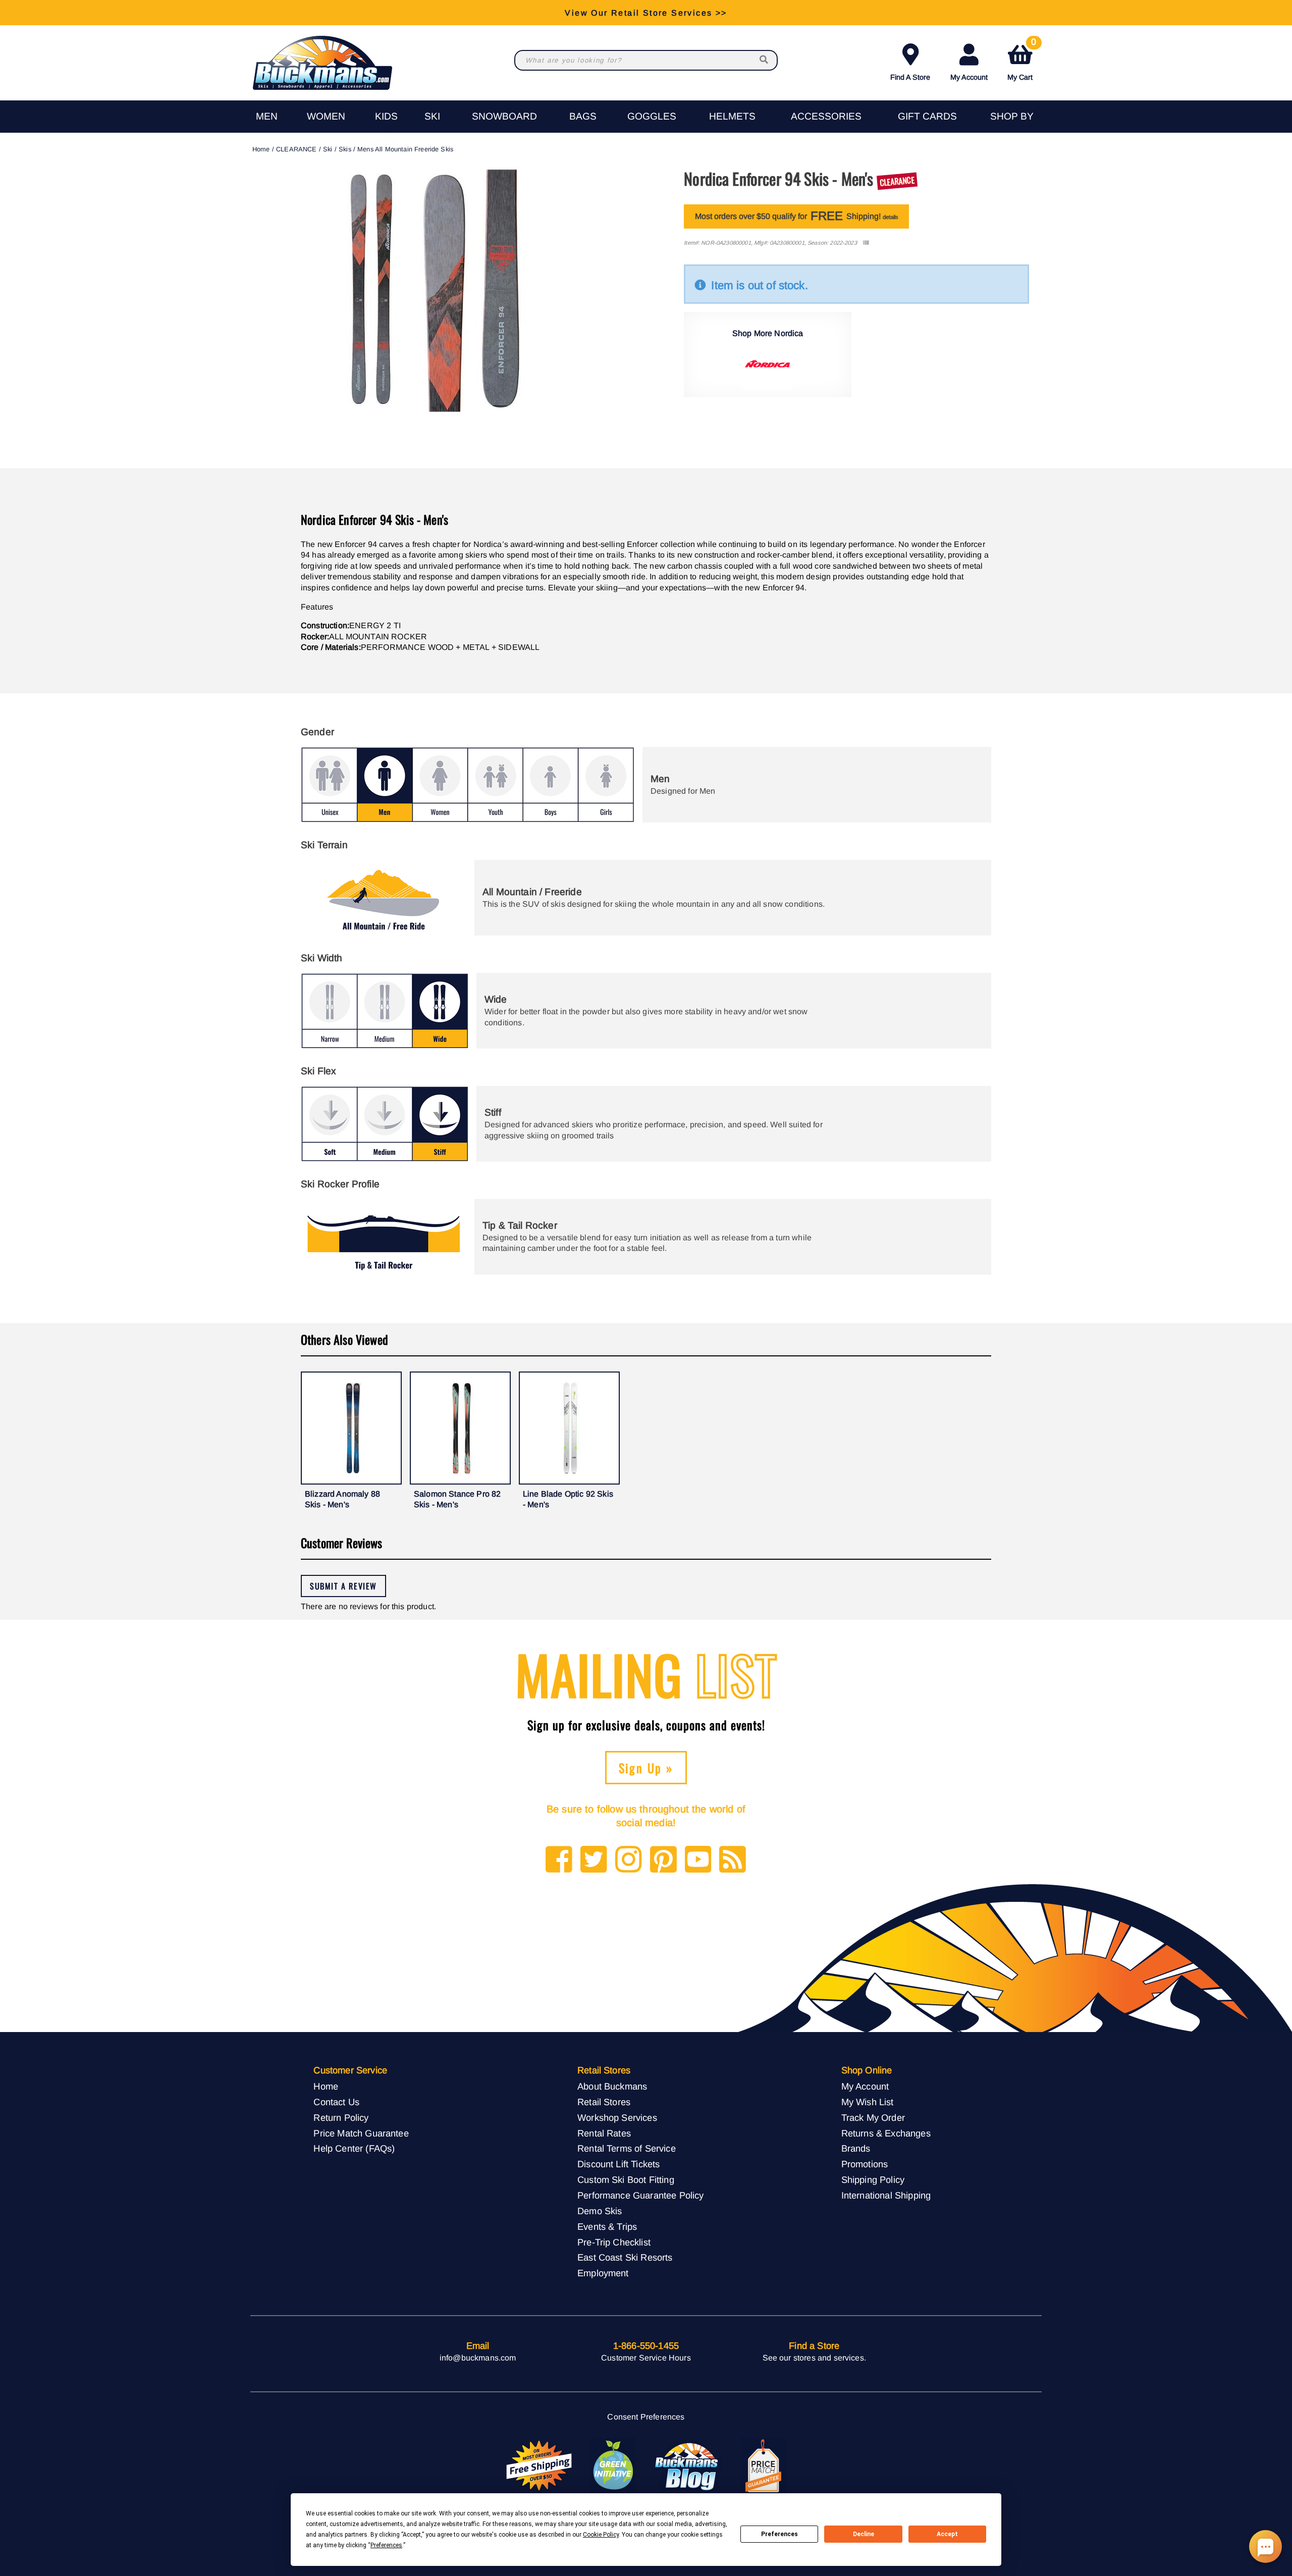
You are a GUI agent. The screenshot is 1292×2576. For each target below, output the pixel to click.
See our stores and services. (814, 2358)
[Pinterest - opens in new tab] (663, 1860)
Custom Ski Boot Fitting (626, 2180)
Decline (864, 2534)
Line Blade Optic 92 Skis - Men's (568, 1499)
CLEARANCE (296, 149)
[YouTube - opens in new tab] (698, 1860)
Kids (386, 116)
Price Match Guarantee (361, 2133)
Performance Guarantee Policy (640, 2195)
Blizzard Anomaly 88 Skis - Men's (342, 1499)
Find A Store (910, 77)
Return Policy (341, 2118)
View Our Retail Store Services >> (646, 12)
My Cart (1022, 60)
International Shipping (886, 2195)
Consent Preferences (646, 2417)
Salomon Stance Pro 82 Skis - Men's (457, 1499)
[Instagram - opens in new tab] (629, 1860)
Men (267, 116)
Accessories (826, 116)
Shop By (1012, 116)
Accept (947, 2534)
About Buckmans (612, 2086)
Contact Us (336, 2102)
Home (261, 149)
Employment (603, 2273)
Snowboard (504, 116)
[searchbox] (765, 60)
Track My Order (873, 2118)
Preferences (779, 2534)
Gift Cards (927, 116)
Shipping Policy (873, 2180)
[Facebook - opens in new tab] (559, 1860)
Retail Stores (604, 2102)
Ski (432, 116)
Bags (583, 116)
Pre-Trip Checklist (614, 2242)
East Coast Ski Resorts (625, 2257)
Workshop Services (617, 2118)
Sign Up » (646, 1768)
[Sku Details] (866, 243)
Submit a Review (343, 1586)
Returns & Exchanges (886, 2133)
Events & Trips (607, 2227)
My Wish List (868, 2102)
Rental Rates (604, 2133)
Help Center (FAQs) (354, 2148)
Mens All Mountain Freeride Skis (405, 149)
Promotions (865, 2164)
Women (326, 116)
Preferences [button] (386, 2545)
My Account (969, 77)
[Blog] (733, 1860)
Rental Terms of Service (627, 2148)
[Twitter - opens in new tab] (594, 1860)
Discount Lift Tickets (618, 2164)
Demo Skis (600, 2211)
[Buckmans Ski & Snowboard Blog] (688, 2466)
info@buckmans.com (478, 2358)
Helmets (732, 116)
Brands (856, 2148)
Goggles (652, 116)
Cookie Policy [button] (601, 2535)
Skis (345, 149)
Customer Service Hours (646, 2358)
